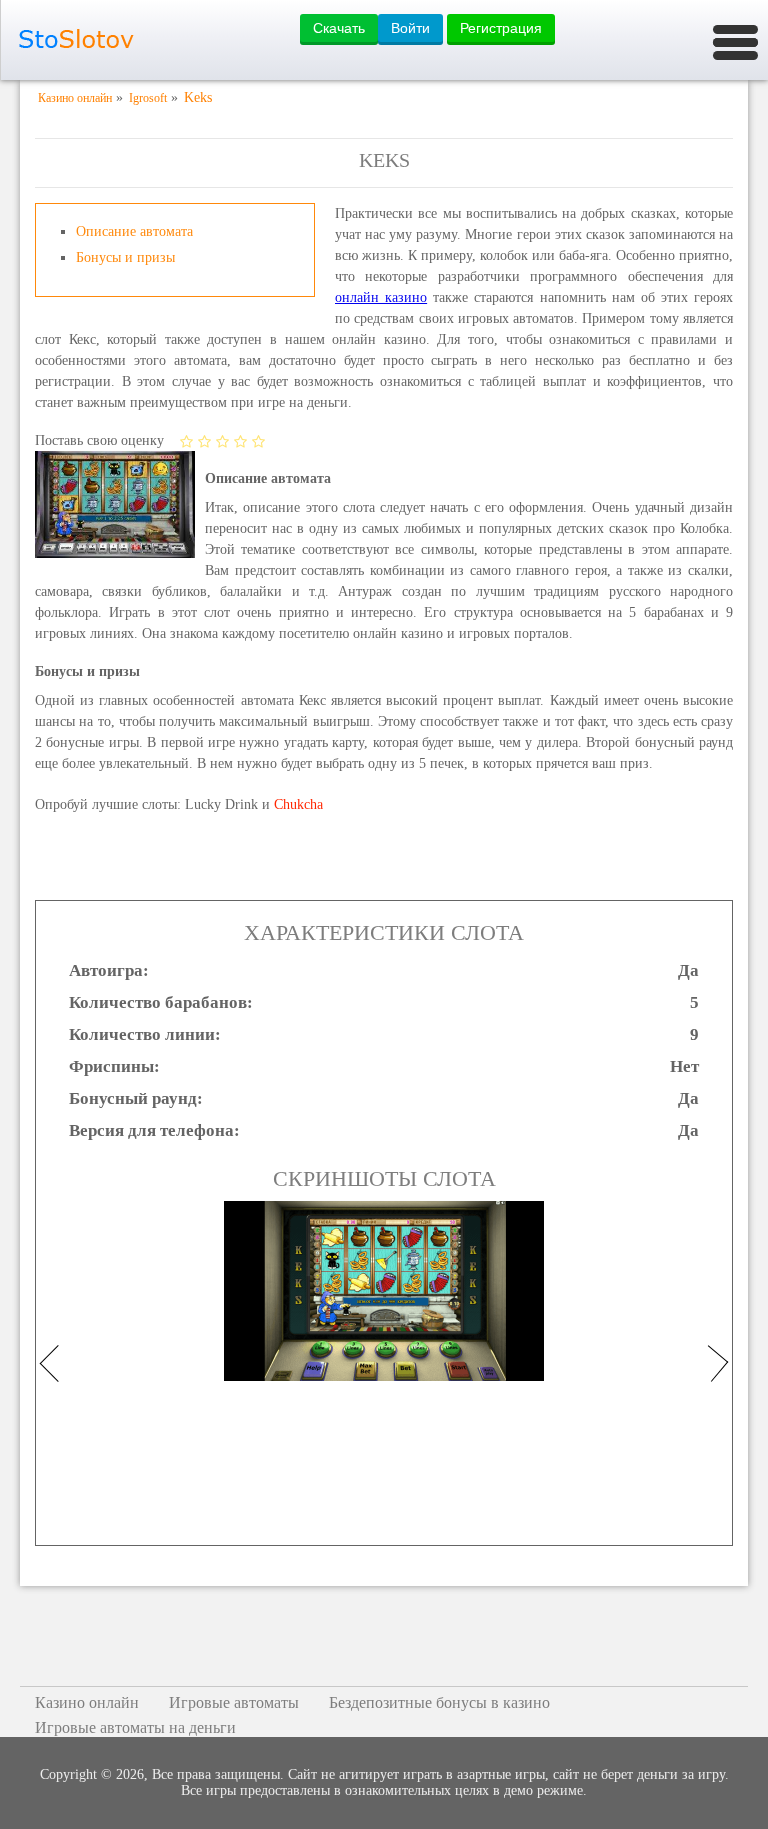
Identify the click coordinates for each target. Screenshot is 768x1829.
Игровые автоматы (234, 1702)
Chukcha (298, 804)
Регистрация (501, 28)
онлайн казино (381, 297)
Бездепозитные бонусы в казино (439, 1702)
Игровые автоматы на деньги (135, 1727)
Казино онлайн (87, 1702)
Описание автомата (134, 231)
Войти (410, 28)
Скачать (339, 28)
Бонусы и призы (125, 257)
